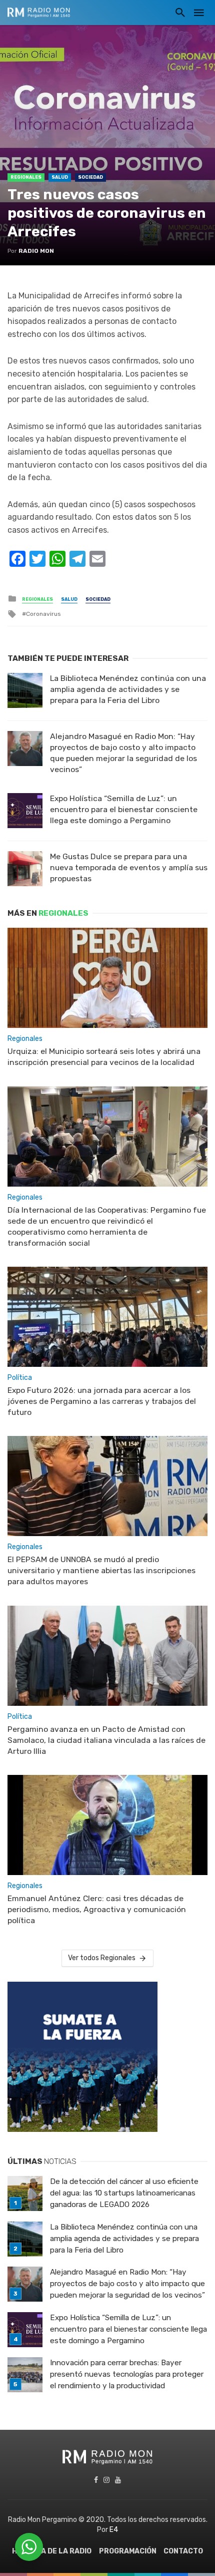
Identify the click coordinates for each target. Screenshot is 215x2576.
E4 (114, 2530)
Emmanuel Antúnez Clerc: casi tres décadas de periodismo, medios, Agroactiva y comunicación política (97, 1909)
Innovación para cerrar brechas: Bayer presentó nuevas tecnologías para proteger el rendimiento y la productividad (127, 2374)
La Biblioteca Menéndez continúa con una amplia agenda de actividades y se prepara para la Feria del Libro (128, 689)
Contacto (183, 2551)
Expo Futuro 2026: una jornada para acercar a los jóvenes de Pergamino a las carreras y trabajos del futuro (102, 1401)
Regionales (26, 177)
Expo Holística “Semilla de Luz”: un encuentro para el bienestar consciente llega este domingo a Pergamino (124, 809)
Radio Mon (36, 251)
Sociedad (90, 177)
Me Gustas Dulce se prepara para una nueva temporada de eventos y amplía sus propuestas (129, 867)
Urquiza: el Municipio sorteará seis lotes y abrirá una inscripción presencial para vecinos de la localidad (104, 1057)
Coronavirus (43, 614)
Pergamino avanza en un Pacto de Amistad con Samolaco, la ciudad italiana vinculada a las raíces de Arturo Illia (106, 1740)
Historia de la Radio (52, 2551)
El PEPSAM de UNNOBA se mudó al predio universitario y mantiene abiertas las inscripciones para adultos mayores (101, 1570)
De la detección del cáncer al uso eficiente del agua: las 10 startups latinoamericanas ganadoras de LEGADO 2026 (124, 2193)
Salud (60, 177)
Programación (128, 2551)
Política (20, 1378)
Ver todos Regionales (102, 1958)
